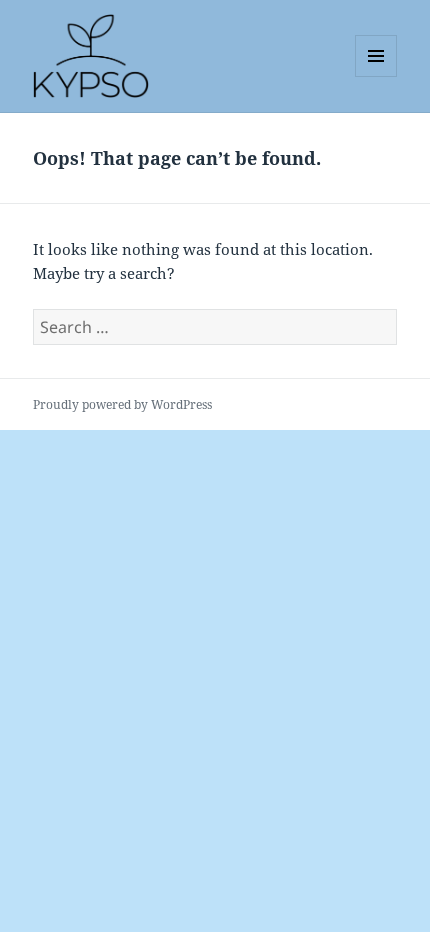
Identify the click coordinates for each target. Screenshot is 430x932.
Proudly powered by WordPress (122, 404)
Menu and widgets (376, 76)
